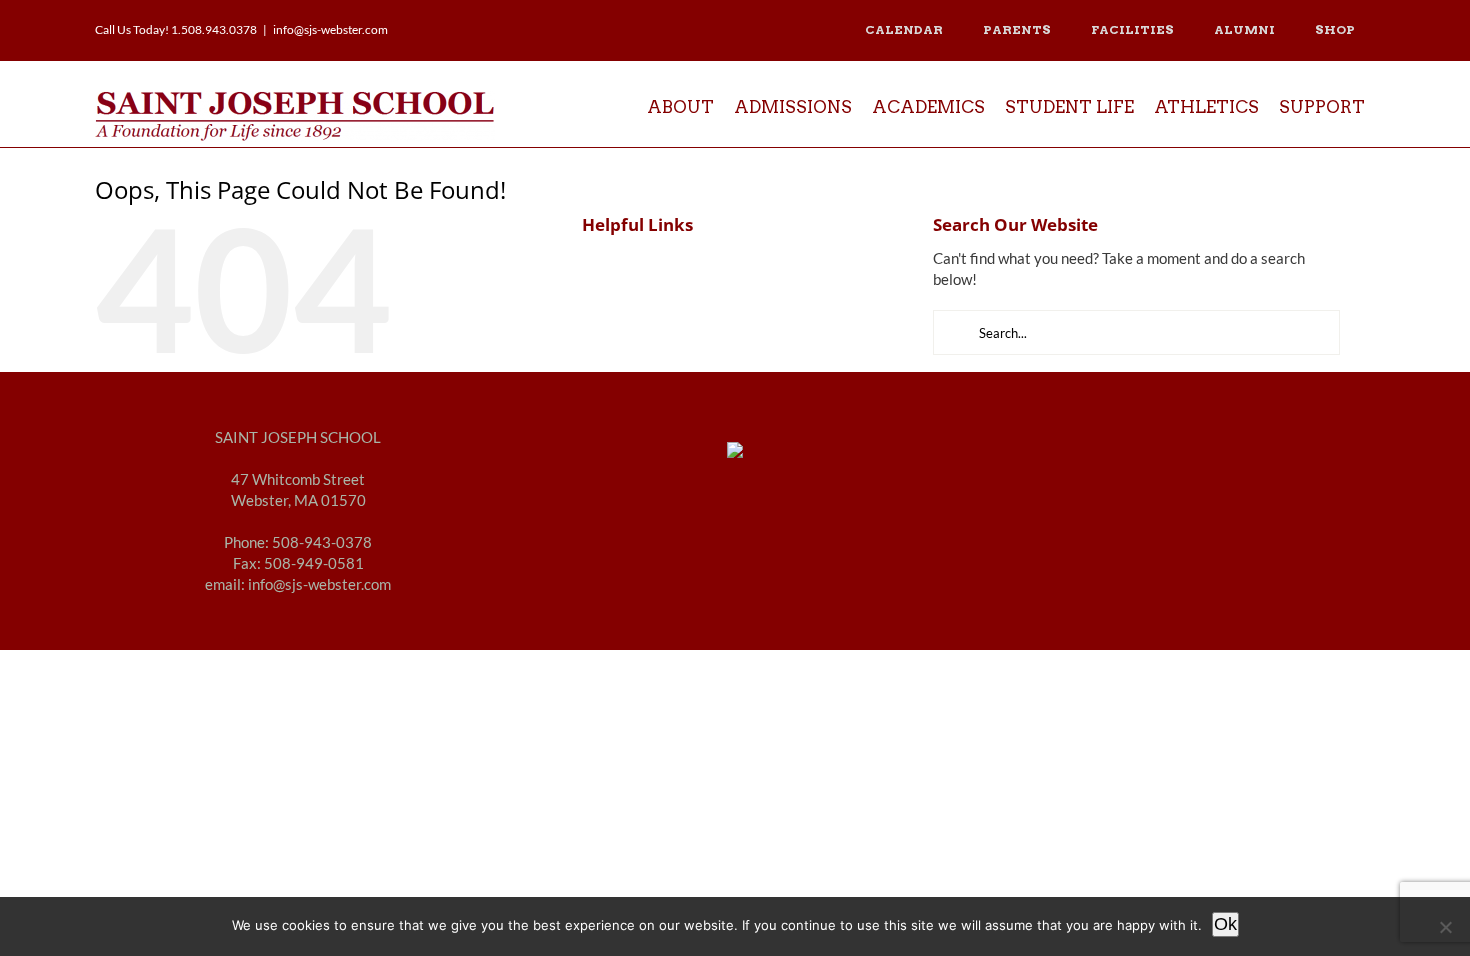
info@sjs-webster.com (330, 29)
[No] (1445, 927)
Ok (1225, 924)
